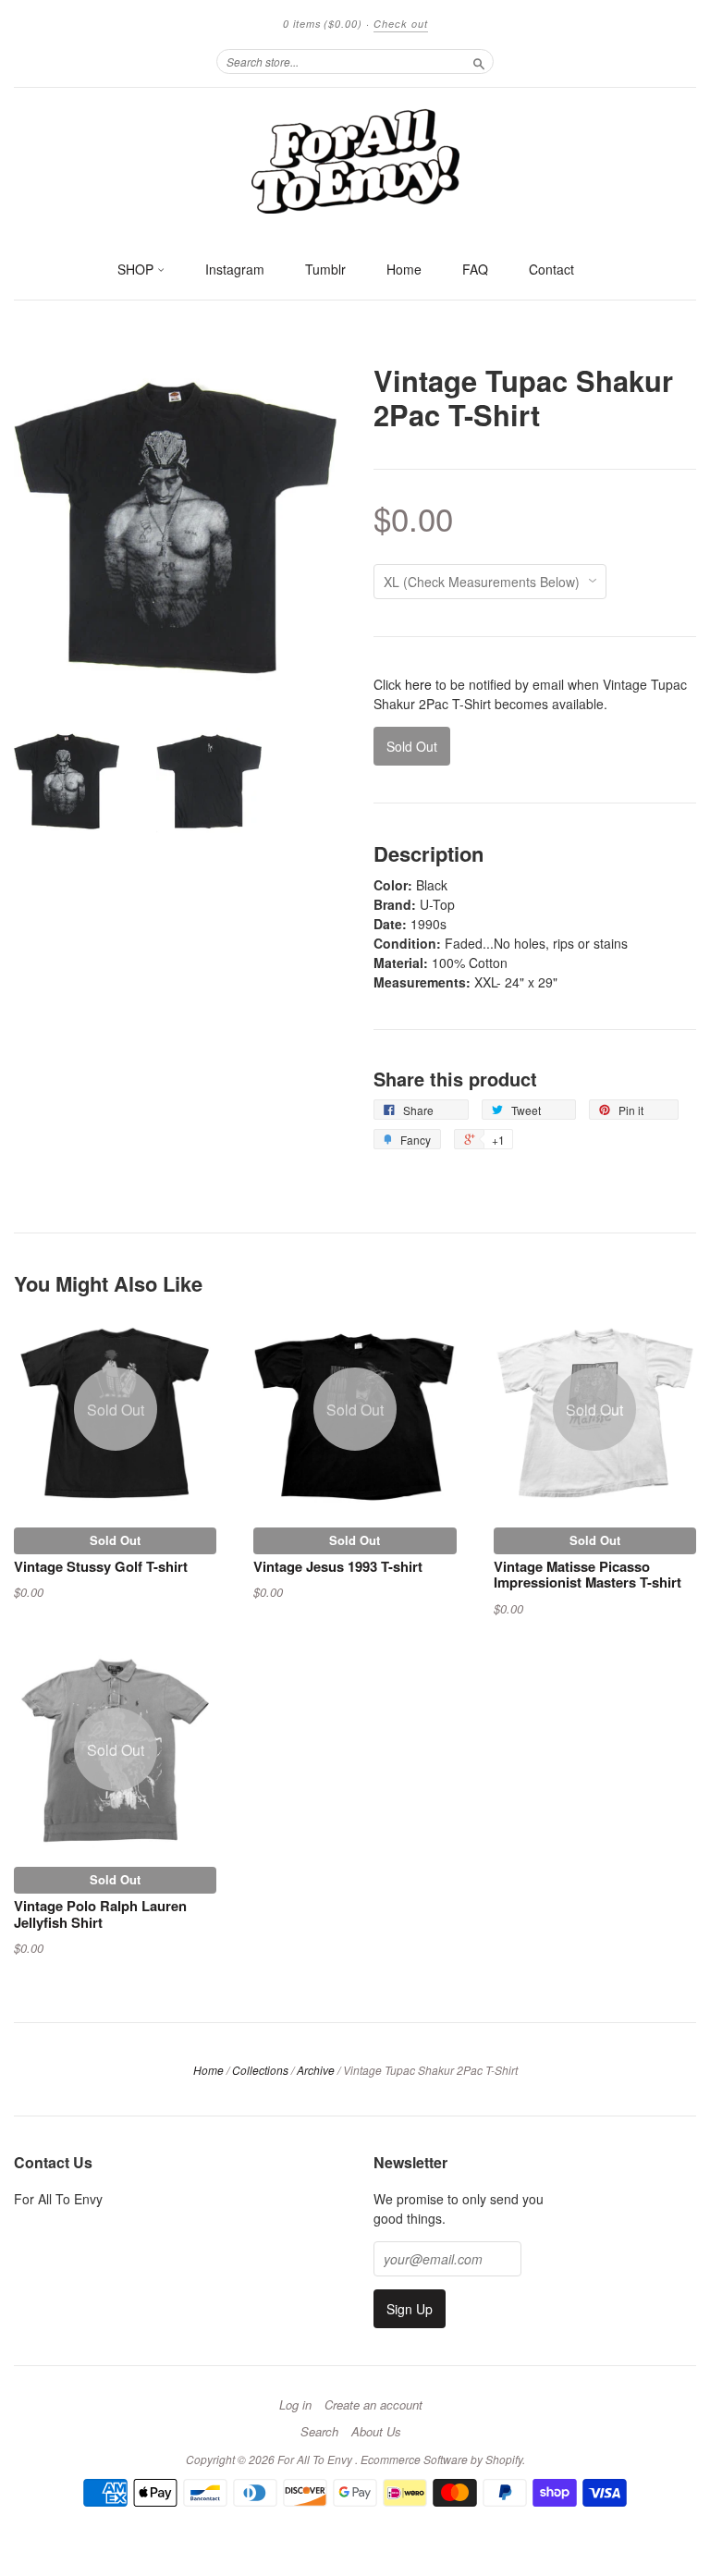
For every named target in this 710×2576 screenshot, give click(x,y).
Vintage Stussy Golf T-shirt (101, 1566)
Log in (295, 2405)
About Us (376, 2432)
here (418, 684)
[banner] (355, 160)
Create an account (373, 2405)
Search (319, 2432)
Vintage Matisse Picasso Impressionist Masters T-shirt (588, 1575)
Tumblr (325, 269)
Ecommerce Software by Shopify (441, 2459)
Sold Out (115, 1540)
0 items (323, 24)
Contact (551, 269)
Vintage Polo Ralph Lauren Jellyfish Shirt (100, 1914)
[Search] (479, 61)
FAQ (475, 269)
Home (404, 269)
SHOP (137, 269)
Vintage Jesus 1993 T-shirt (338, 1566)
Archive (316, 2070)
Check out (401, 24)
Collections (260, 2070)
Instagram (235, 269)
